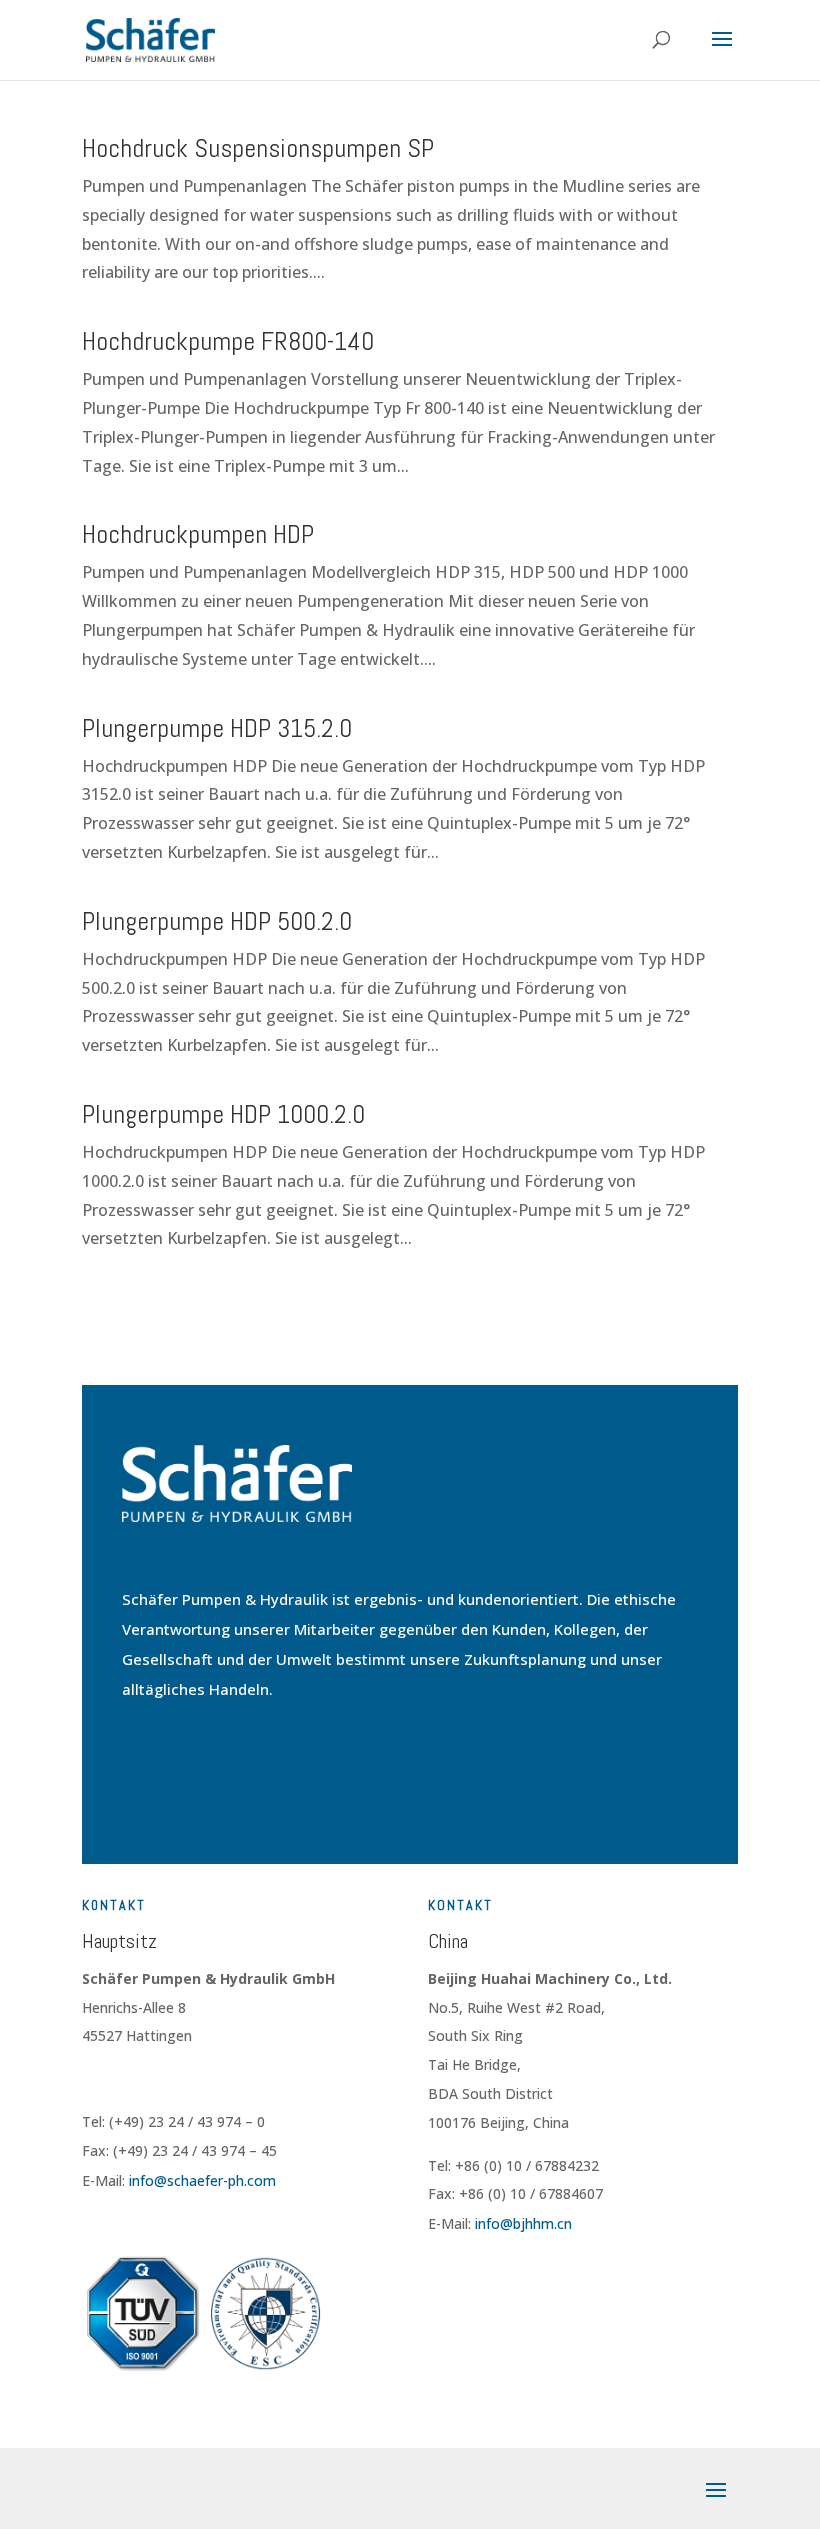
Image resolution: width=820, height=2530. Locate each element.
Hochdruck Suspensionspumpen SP (258, 148)
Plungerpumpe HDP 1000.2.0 (223, 1114)
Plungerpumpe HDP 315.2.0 (217, 728)
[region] (260, 2337)
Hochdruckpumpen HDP (198, 534)
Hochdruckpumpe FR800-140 (228, 341)
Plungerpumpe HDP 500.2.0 (217, 921)
